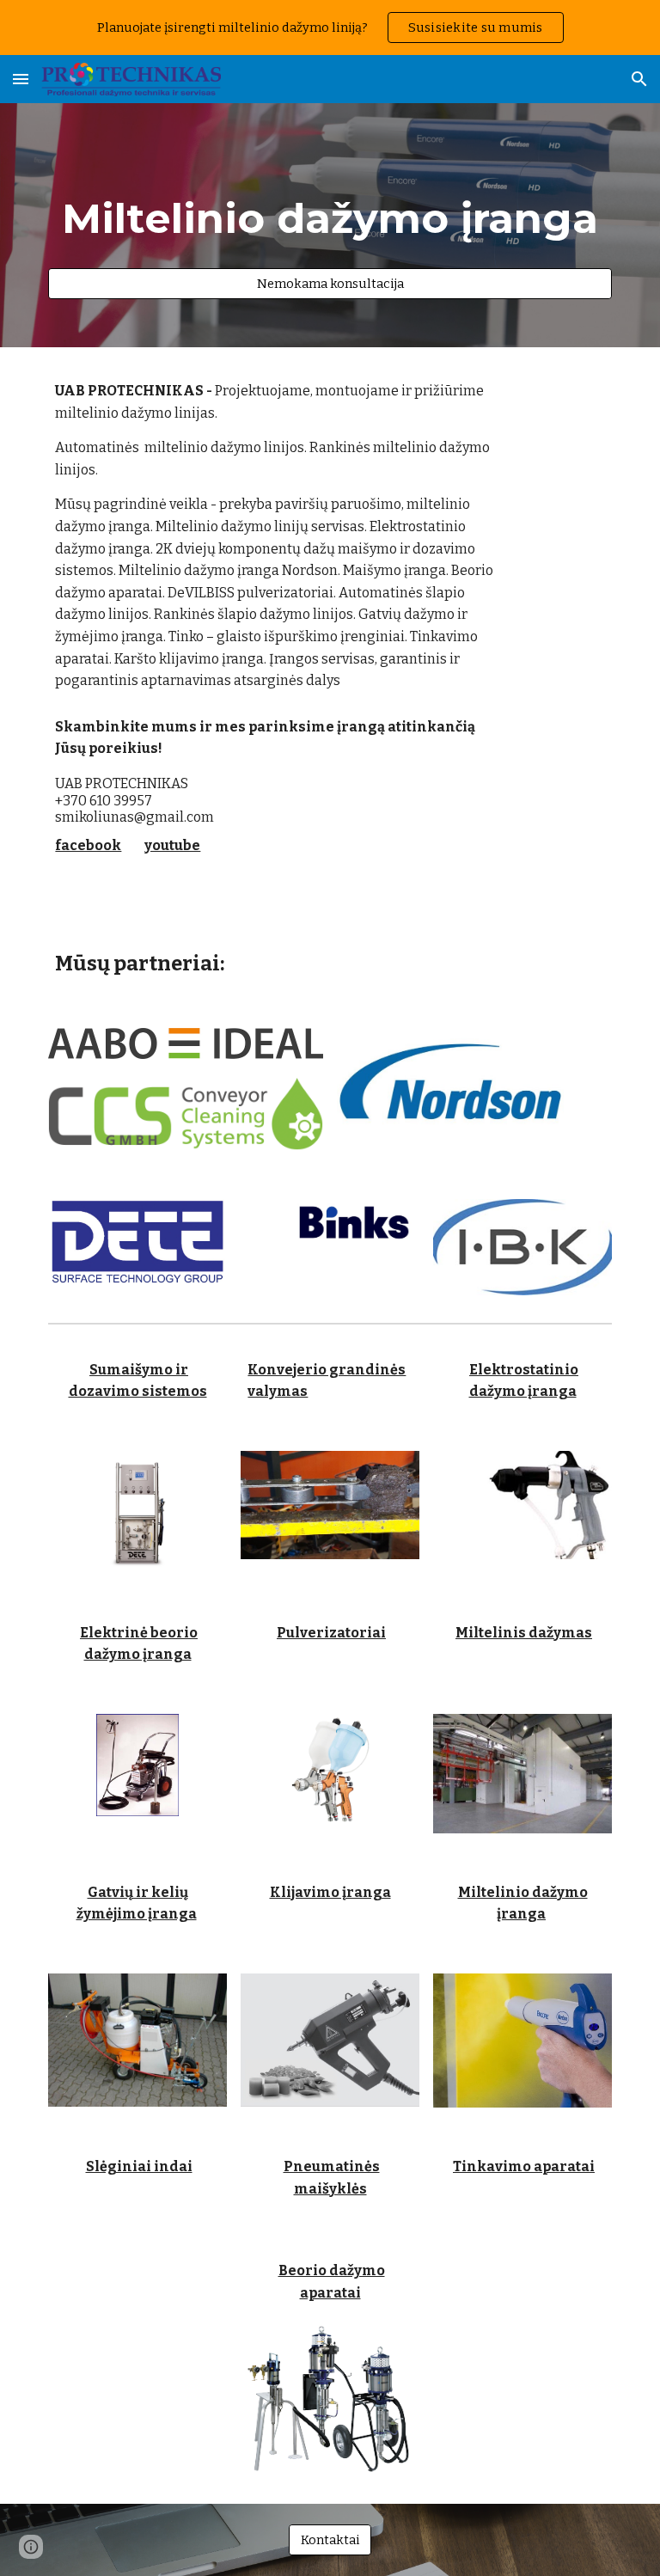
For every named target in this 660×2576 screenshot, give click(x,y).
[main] (330, 210)
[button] (21, 79)
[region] (330, 28)
